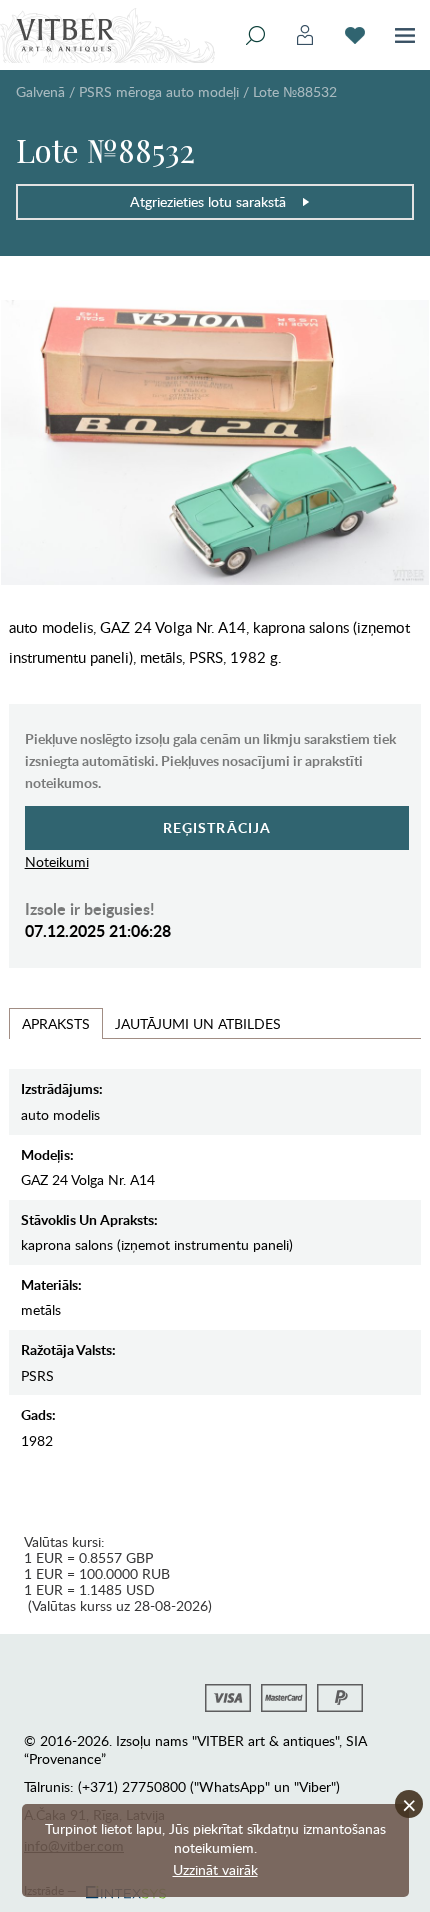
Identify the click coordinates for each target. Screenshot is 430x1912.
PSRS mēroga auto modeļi (159, 91)
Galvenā (40, 91)
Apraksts (56, 1023)
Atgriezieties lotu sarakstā (208, 201)
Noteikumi (57, 861)
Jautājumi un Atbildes (198, 1023)
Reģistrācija (217, 827)
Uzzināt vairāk (215, 1869)
